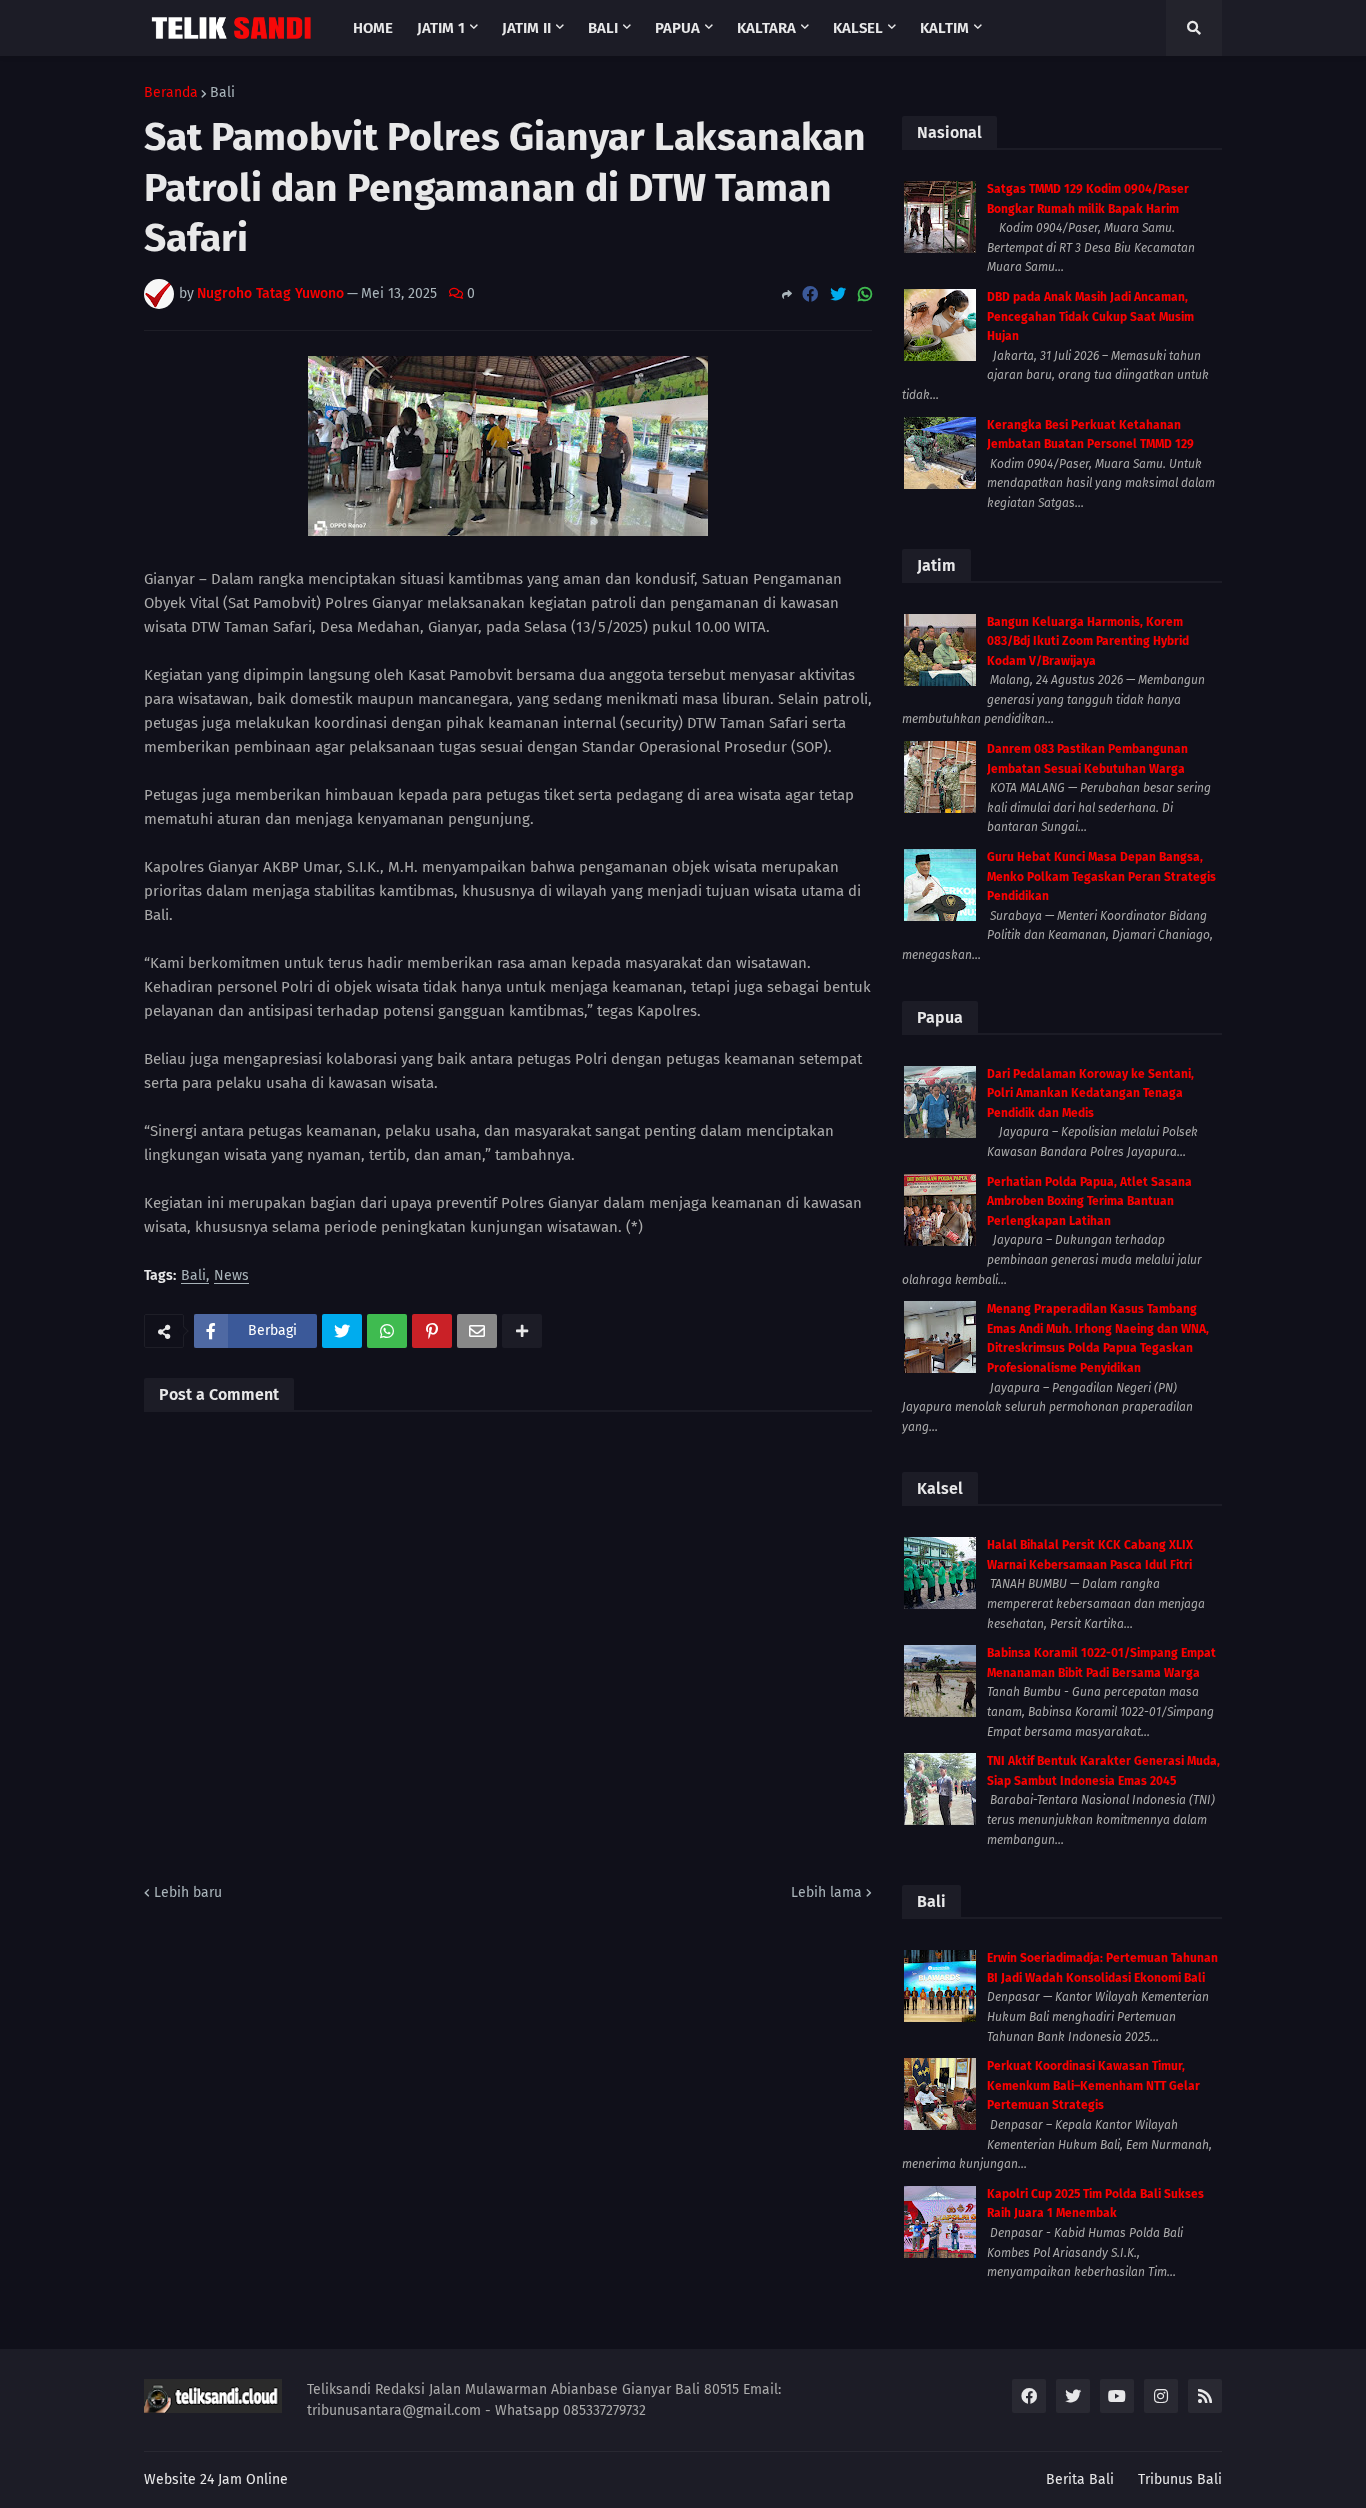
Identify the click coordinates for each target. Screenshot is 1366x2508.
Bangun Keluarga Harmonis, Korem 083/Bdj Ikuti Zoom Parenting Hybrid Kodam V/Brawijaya (1088, 641)
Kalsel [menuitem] (858, 28)
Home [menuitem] (373, 28)
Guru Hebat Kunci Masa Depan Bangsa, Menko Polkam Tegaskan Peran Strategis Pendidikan (1101, 876)
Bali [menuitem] (603, 28)
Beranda (171, 93)
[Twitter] (838, 294)
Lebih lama (826, 1892)
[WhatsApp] (865, 294)
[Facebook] (810, 294)
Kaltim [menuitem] (944, 28)
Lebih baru (188, 1892)
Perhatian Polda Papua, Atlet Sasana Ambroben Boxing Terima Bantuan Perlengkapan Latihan (1089, 1201)
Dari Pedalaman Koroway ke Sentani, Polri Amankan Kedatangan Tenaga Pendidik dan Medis (1090, 1093)
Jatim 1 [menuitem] (441, 28)
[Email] (477, 1331)
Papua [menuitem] (677, 28)
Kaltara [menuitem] (766, 28)
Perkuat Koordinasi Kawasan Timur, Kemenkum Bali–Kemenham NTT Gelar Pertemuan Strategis (1093, 2085)
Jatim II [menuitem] (526, 28)
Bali (222, 93)
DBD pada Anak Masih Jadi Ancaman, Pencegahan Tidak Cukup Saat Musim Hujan (1090, 316)
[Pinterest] (432, 1331)
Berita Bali (1080, 2479)
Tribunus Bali (1180, 2479)
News (231, 1276)
